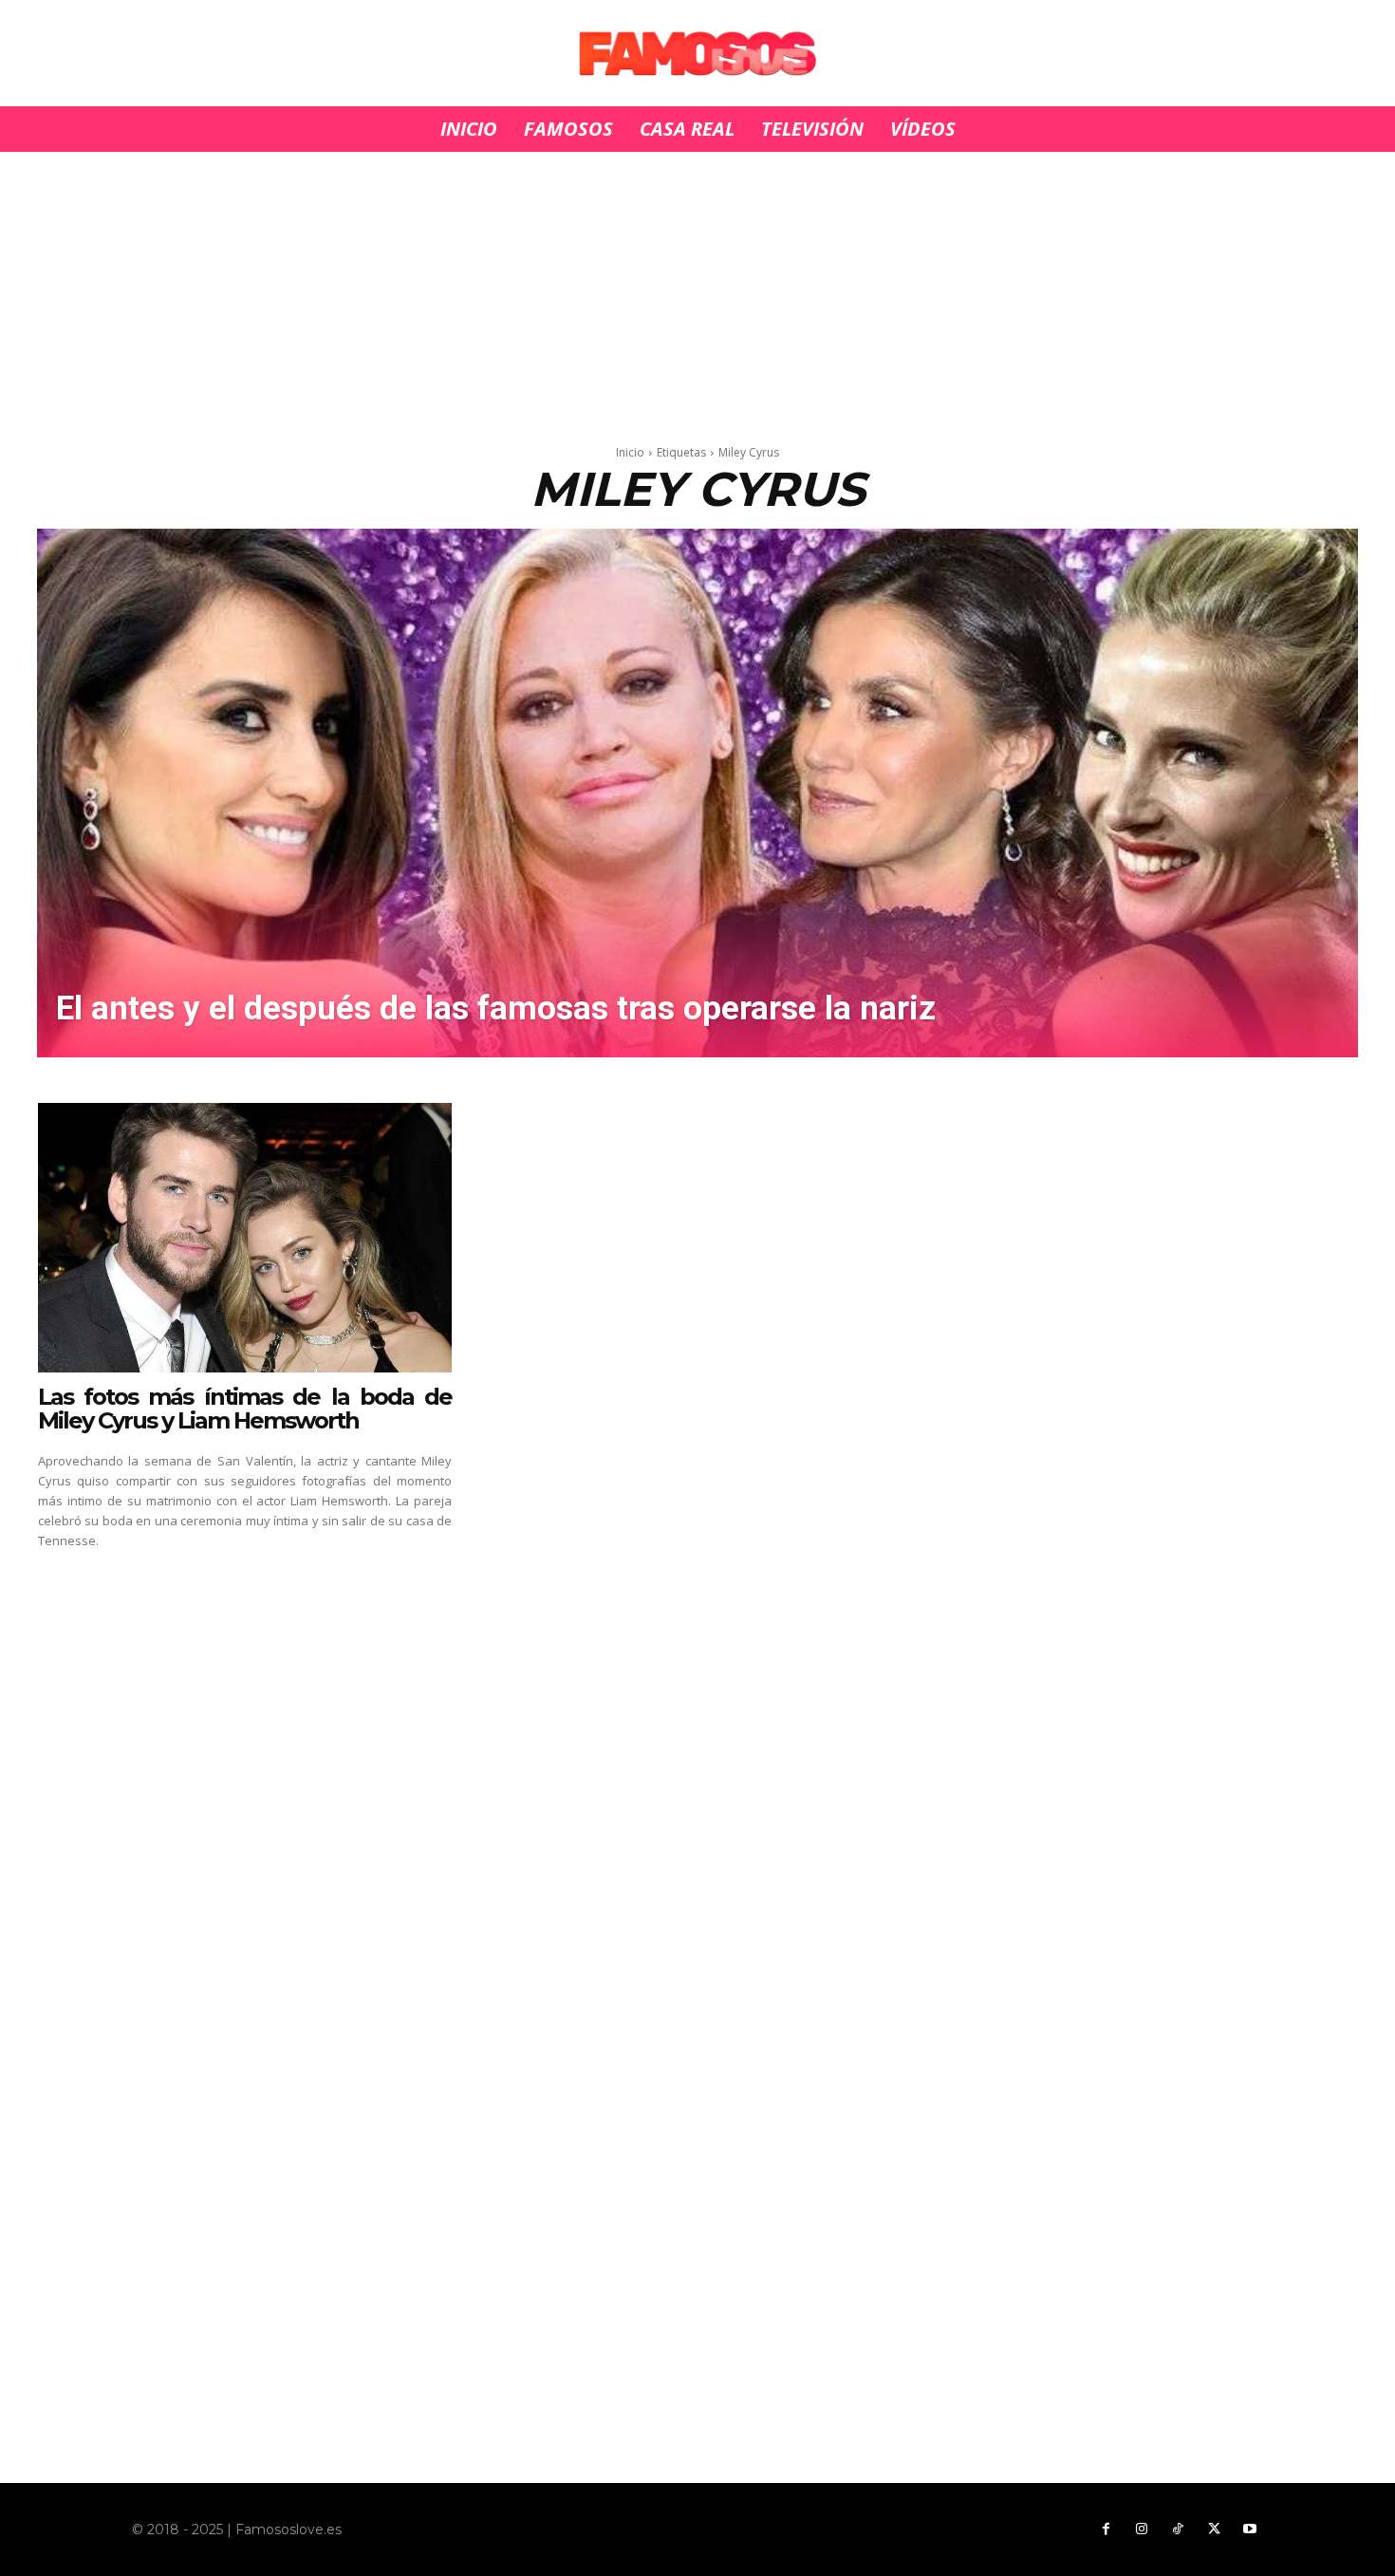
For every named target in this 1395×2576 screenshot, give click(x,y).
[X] (1214, 2529)
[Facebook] (1106, 2529)
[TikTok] (1178, 2529)
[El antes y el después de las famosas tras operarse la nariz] (697, 793)
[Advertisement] (697, 292)
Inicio (630, 452)
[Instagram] (1142, 2529)
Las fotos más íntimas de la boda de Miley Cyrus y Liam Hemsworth (245, 1409)
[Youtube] (1250, 2529)
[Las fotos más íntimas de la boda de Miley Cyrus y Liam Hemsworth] (245, 1238)
